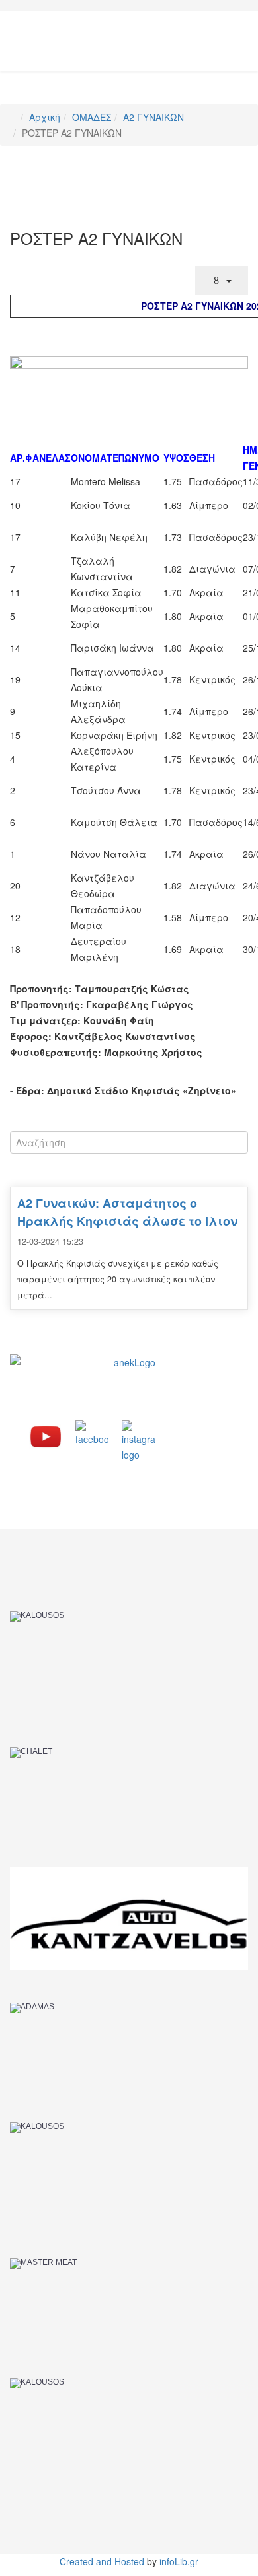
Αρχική (45, 117)
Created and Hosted (102, 2561)
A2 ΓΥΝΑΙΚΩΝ (153, 117)
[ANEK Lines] (129, 1384)
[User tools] (222, 280)
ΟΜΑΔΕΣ (92, 117)
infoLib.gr (179, 2561)
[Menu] (243, 30)
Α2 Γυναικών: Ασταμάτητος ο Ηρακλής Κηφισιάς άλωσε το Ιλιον (127, 1212)
